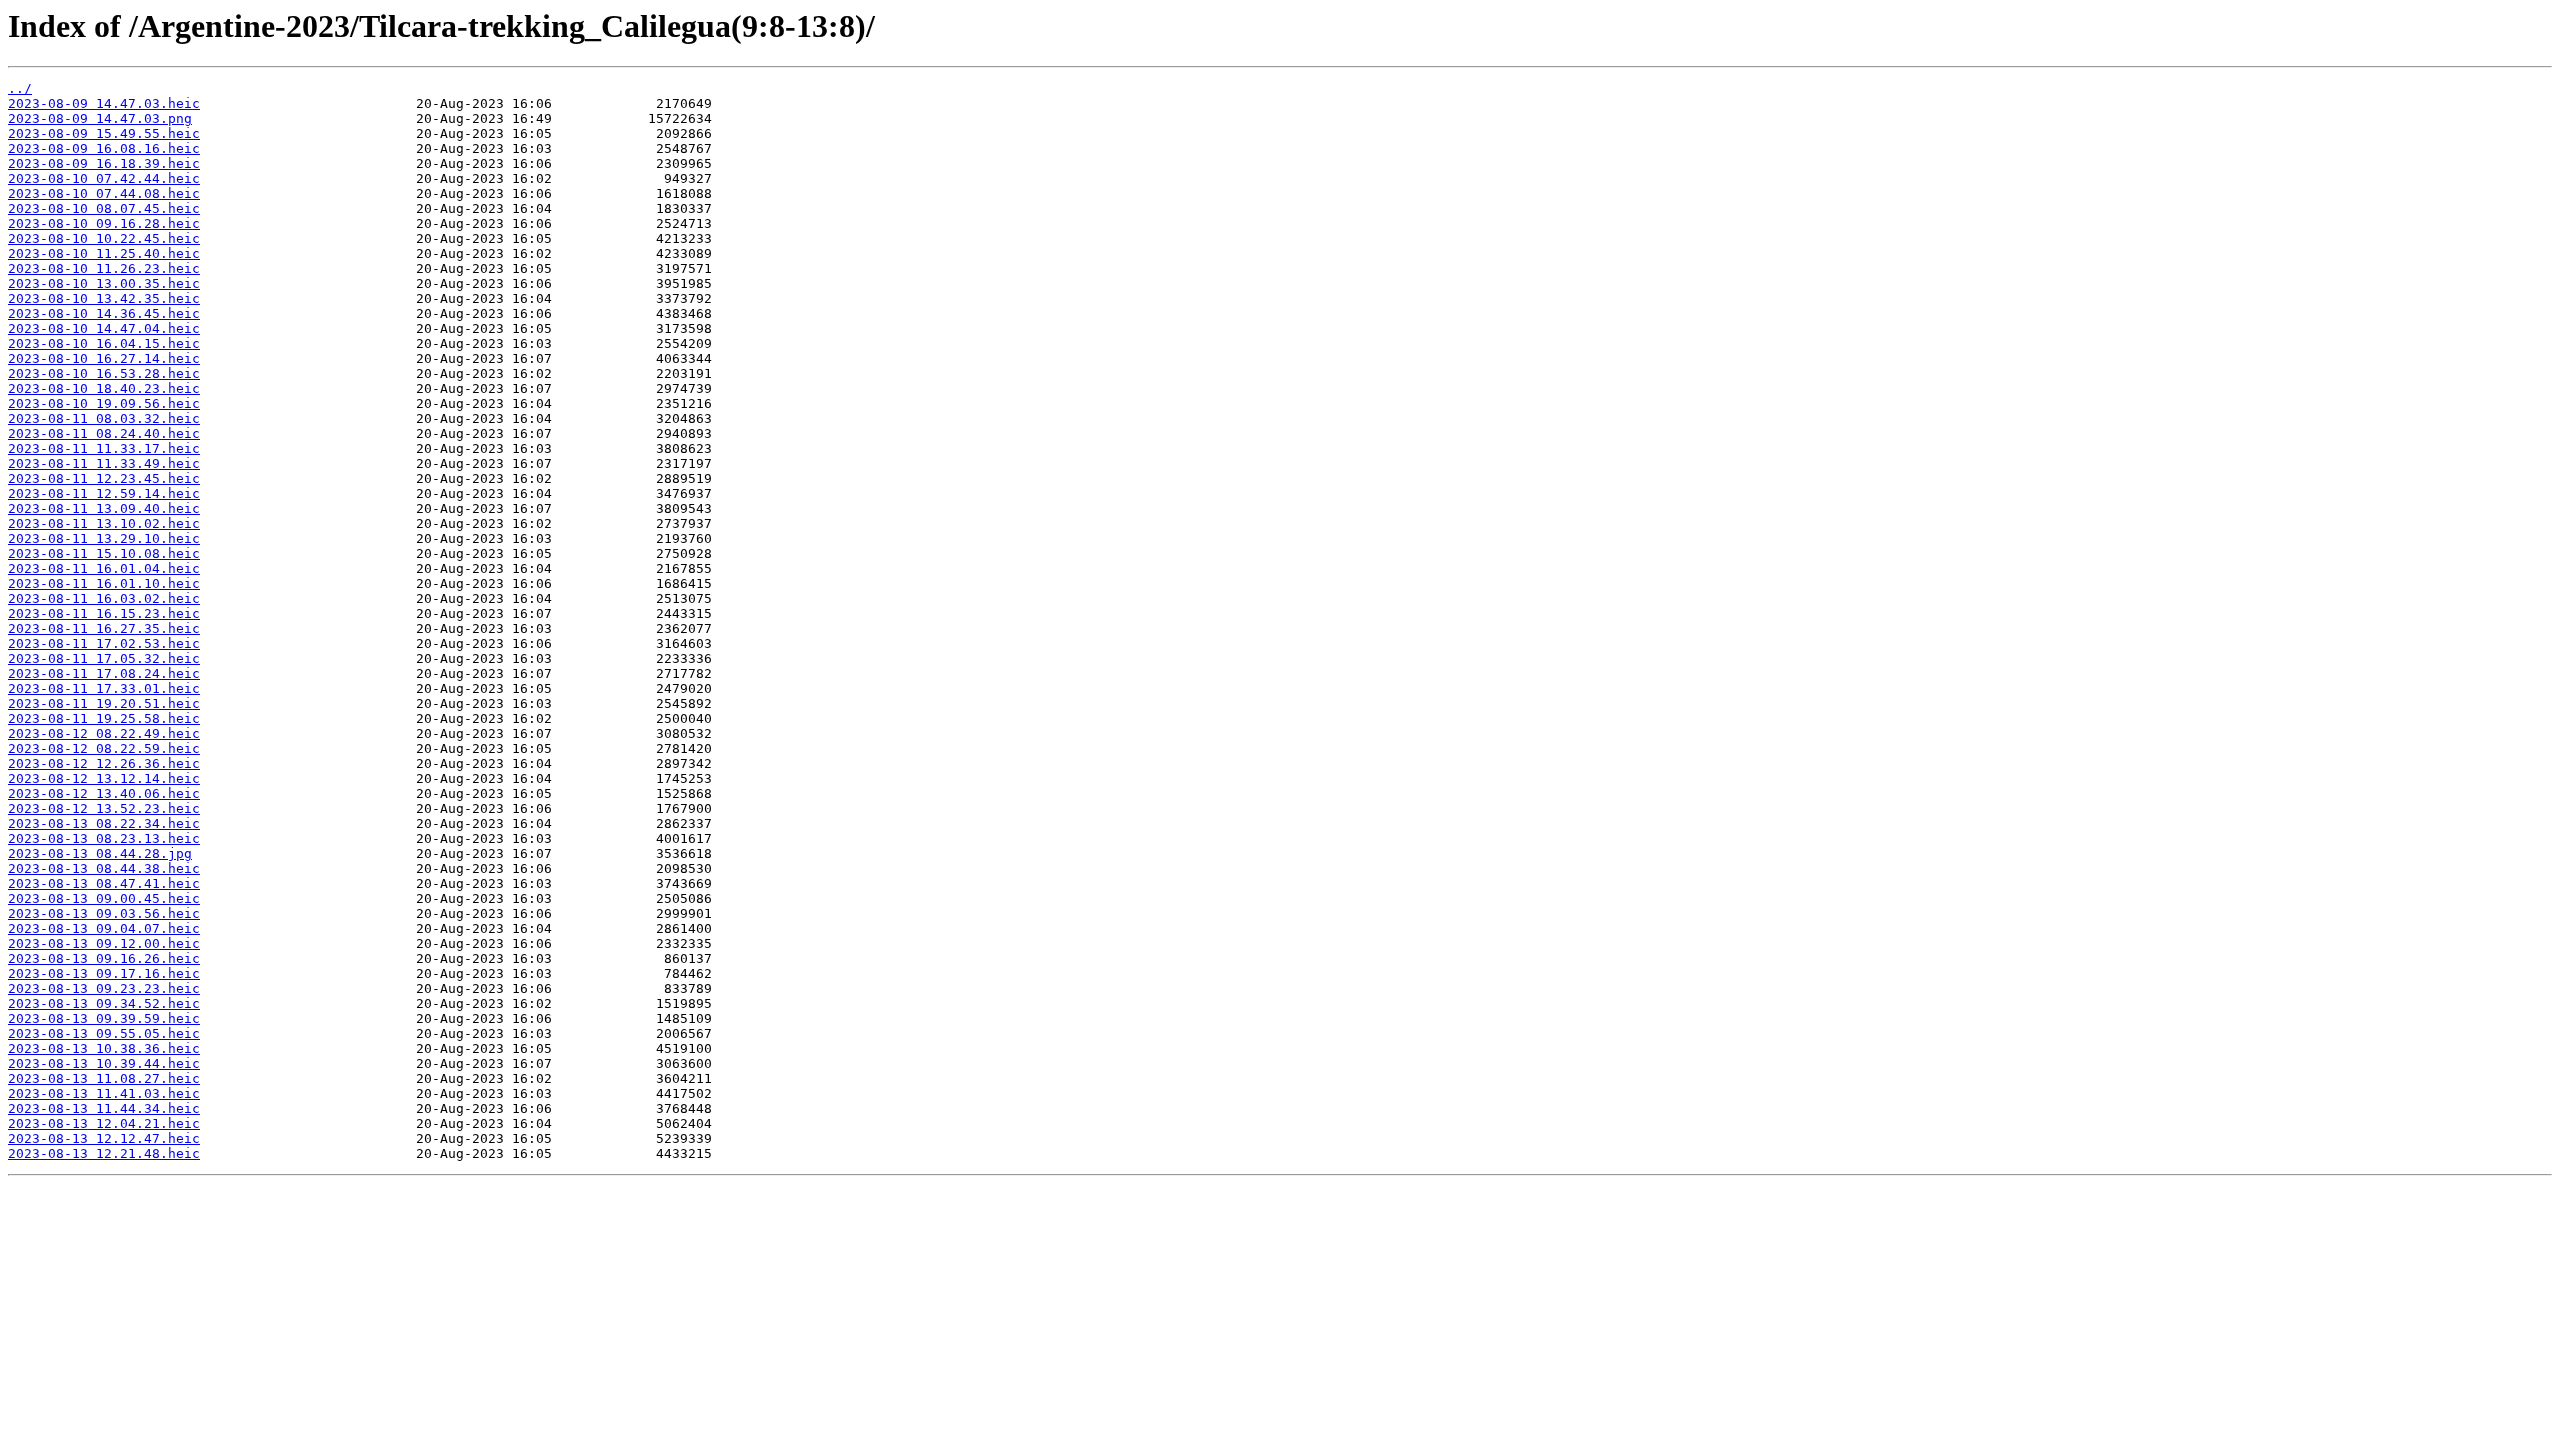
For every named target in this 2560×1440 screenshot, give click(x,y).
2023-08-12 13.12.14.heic (104, 778)
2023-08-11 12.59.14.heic (104, 493)
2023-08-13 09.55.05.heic (104, 1033)
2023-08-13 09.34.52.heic (104, 1003)
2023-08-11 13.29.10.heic (104, 538)
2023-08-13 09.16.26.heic (104, 958)
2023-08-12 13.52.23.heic (104, 808)
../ (20, 88)
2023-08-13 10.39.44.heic (104, 1063)
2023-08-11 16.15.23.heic (104, 613)
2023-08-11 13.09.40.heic (104, 508)
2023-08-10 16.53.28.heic (104, 373)
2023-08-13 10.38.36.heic (104, 1048)
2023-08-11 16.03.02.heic (104, 598)
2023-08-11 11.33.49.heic (104, 463)
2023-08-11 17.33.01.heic (104, 688)
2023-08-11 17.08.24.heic (104, 673)
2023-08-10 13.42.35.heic (104, 298)
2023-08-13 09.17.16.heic (104, 973)
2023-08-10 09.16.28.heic (104, 223)
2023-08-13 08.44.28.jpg (100, 853)
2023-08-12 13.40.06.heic (104, 793)
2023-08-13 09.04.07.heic (104, 928)
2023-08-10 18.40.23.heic (104, 388)
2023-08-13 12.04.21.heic (104, 1123)
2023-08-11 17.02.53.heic (104, 643)
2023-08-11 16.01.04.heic (104, 568)
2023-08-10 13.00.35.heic (104, 283)
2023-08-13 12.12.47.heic (104, 1138)
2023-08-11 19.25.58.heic (104, 718)
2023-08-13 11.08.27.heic (104, 1078)
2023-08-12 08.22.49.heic (104, 733)
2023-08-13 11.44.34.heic (104, 1108)
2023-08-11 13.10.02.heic (104, 523)
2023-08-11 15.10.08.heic (104, 553)
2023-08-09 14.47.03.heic (104, 103)
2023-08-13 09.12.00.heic (104, 943)
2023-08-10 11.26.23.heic (104, 268)
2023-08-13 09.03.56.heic (104, 913)
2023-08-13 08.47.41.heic (104, 883)
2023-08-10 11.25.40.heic (104, 253)
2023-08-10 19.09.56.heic (104, 403)
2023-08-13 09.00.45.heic (104, 898)
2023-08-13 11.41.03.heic (104, 1093)
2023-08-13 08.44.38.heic (104, 868)
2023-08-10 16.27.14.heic (104, 358)
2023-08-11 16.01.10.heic (104, 583)
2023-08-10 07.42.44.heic (104, 178)
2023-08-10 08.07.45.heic (104, 208)
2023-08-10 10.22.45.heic (104, 238)
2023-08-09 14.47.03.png (100, 118)
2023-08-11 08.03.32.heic (104, 418)
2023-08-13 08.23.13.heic (104, 838)
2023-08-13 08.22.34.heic (104, 823)
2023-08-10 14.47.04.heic (104, 328)
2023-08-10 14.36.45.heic (104, 313)
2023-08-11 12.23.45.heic (104, 478)
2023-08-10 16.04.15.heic (104, 343)
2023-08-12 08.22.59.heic (104, 748)
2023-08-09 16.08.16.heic (104, 148)
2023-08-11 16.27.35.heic (104, 628)
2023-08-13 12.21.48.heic (104, 1153)
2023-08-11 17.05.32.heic (104, 658)
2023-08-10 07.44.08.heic (104, 193)
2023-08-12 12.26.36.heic (104, 763)
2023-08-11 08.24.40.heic (104, 433)
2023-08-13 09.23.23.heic (104, 988)
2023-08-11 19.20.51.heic (104, 703)
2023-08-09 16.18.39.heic (104, 163)
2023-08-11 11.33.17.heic (104, 448)
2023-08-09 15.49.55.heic (104, 133)
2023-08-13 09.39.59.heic (104, 1018)
